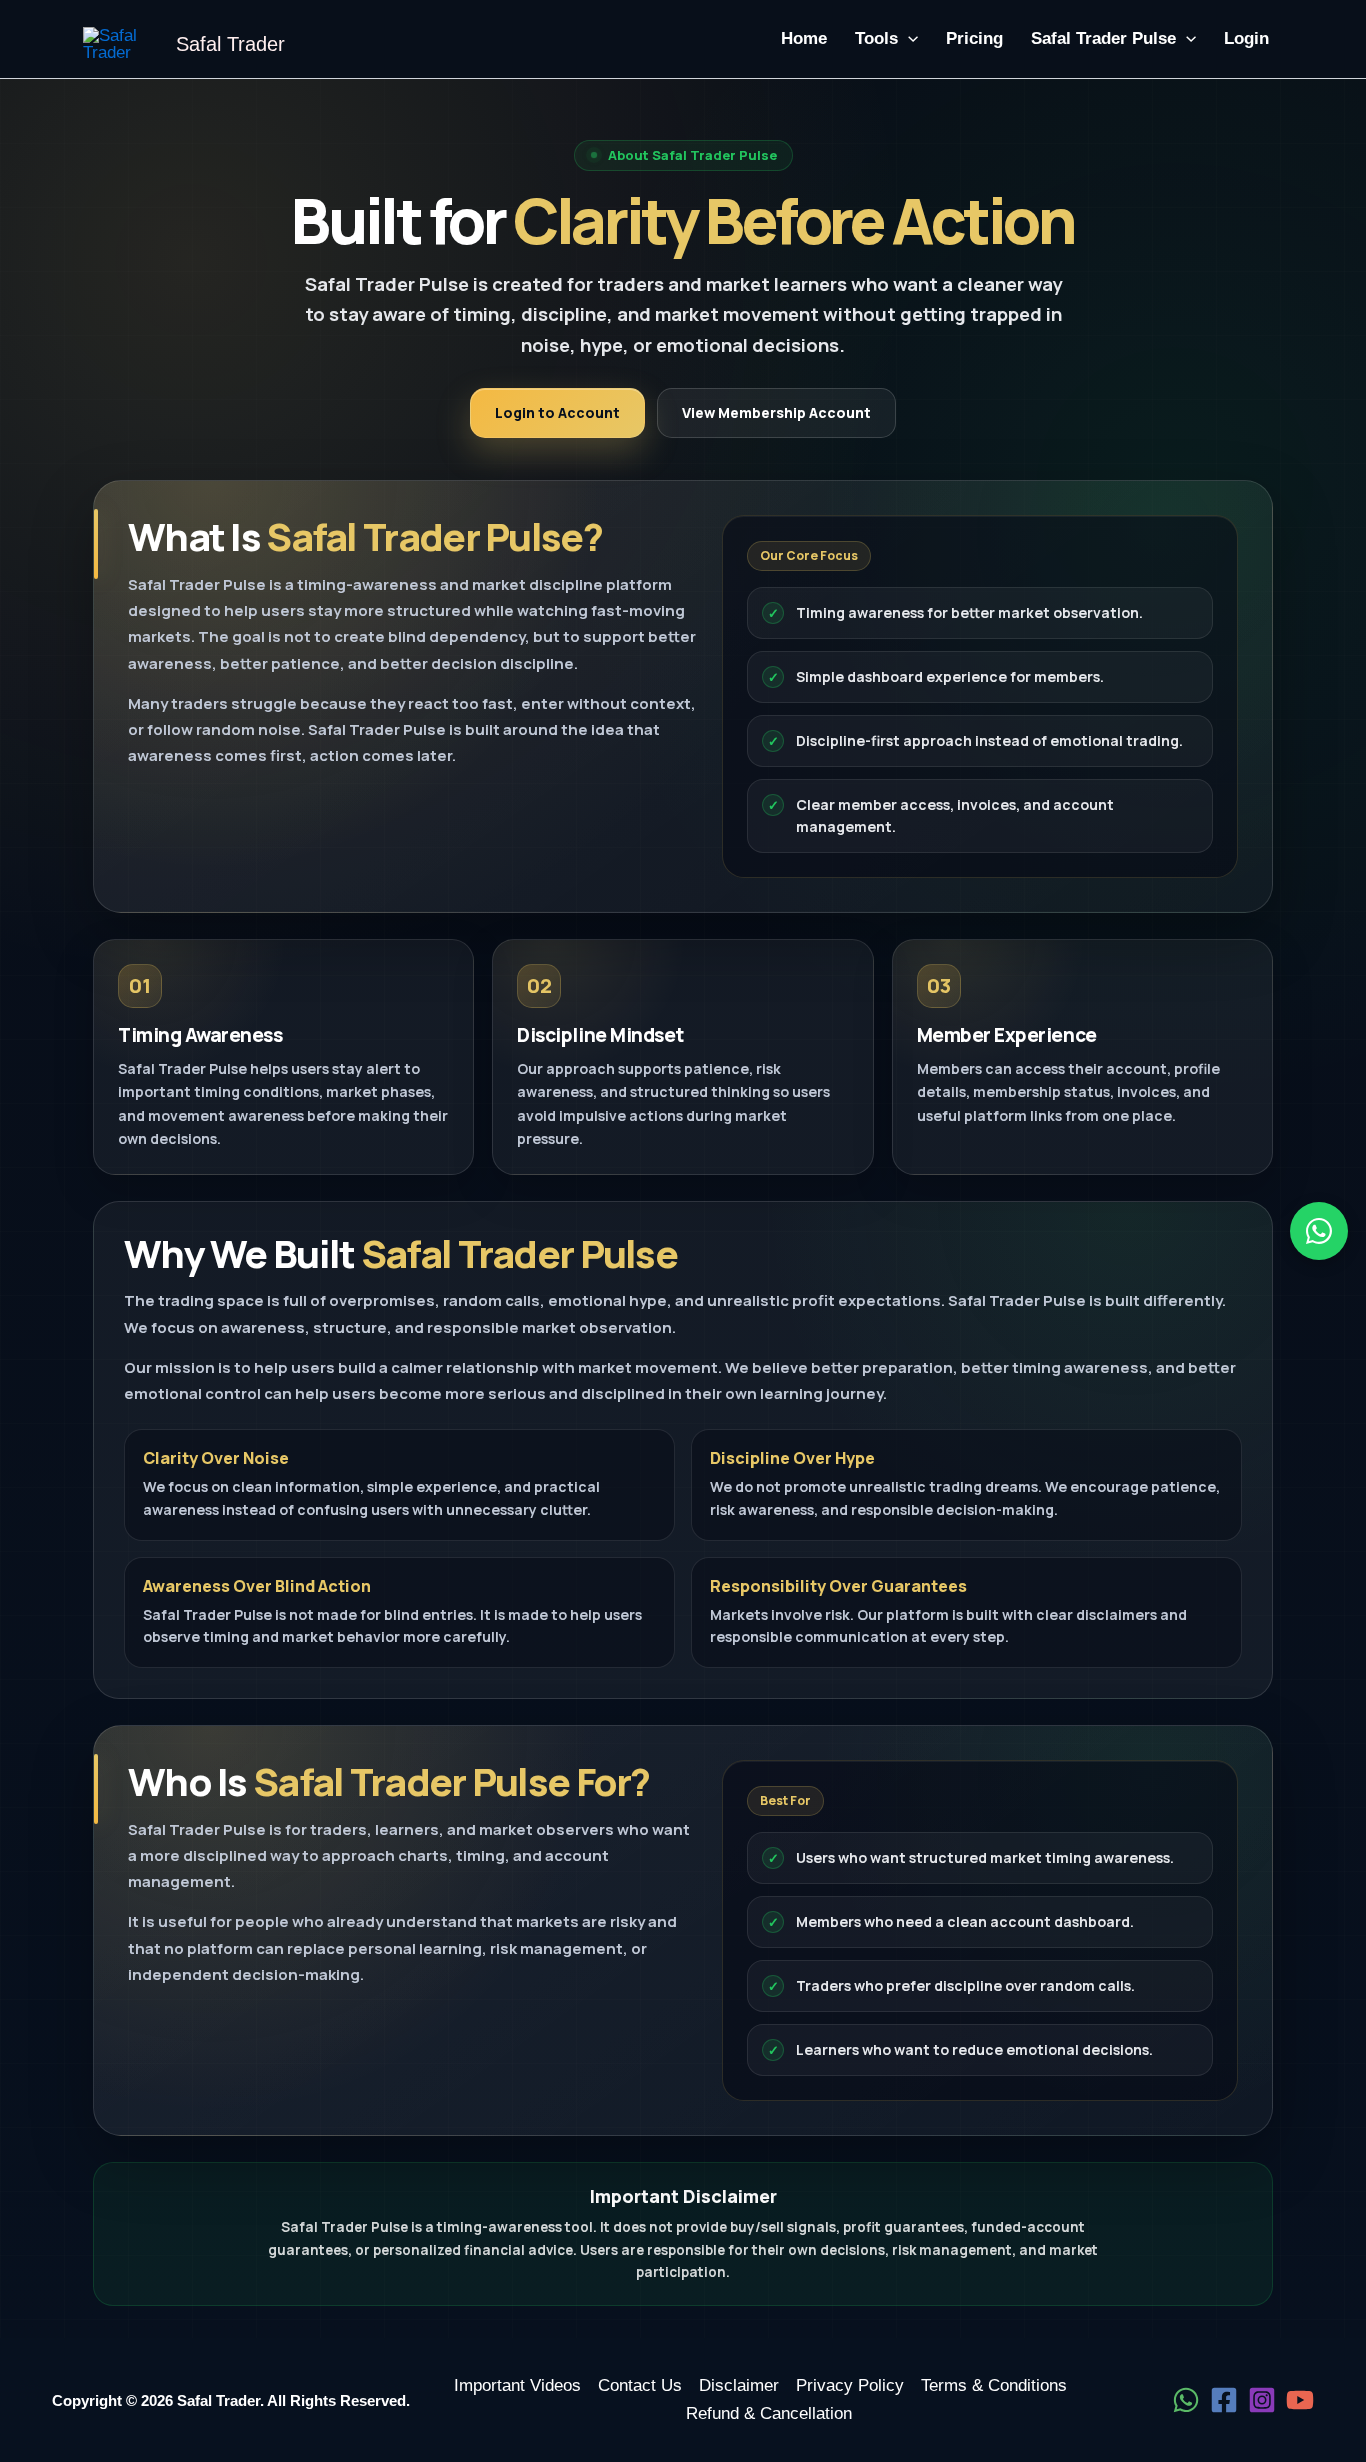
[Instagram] (1262, 2400)
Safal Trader (230, 44)
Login (1246, 38)
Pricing (974, 38)
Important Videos (517, 2385)
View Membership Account (776, 412)
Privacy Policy (850, 2385)
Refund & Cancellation (769, 2413)
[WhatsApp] (1186, 2400)
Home (804, 38)
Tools (876, 38)
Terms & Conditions (994, 2385)
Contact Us (640, 2385)
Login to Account (557, 412)
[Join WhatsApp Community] (1319, 1231)
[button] (908, 39)
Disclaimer (739, 2385)
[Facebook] (1224, 2400)
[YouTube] (1300, 2400)
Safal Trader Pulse (1103, 38)
